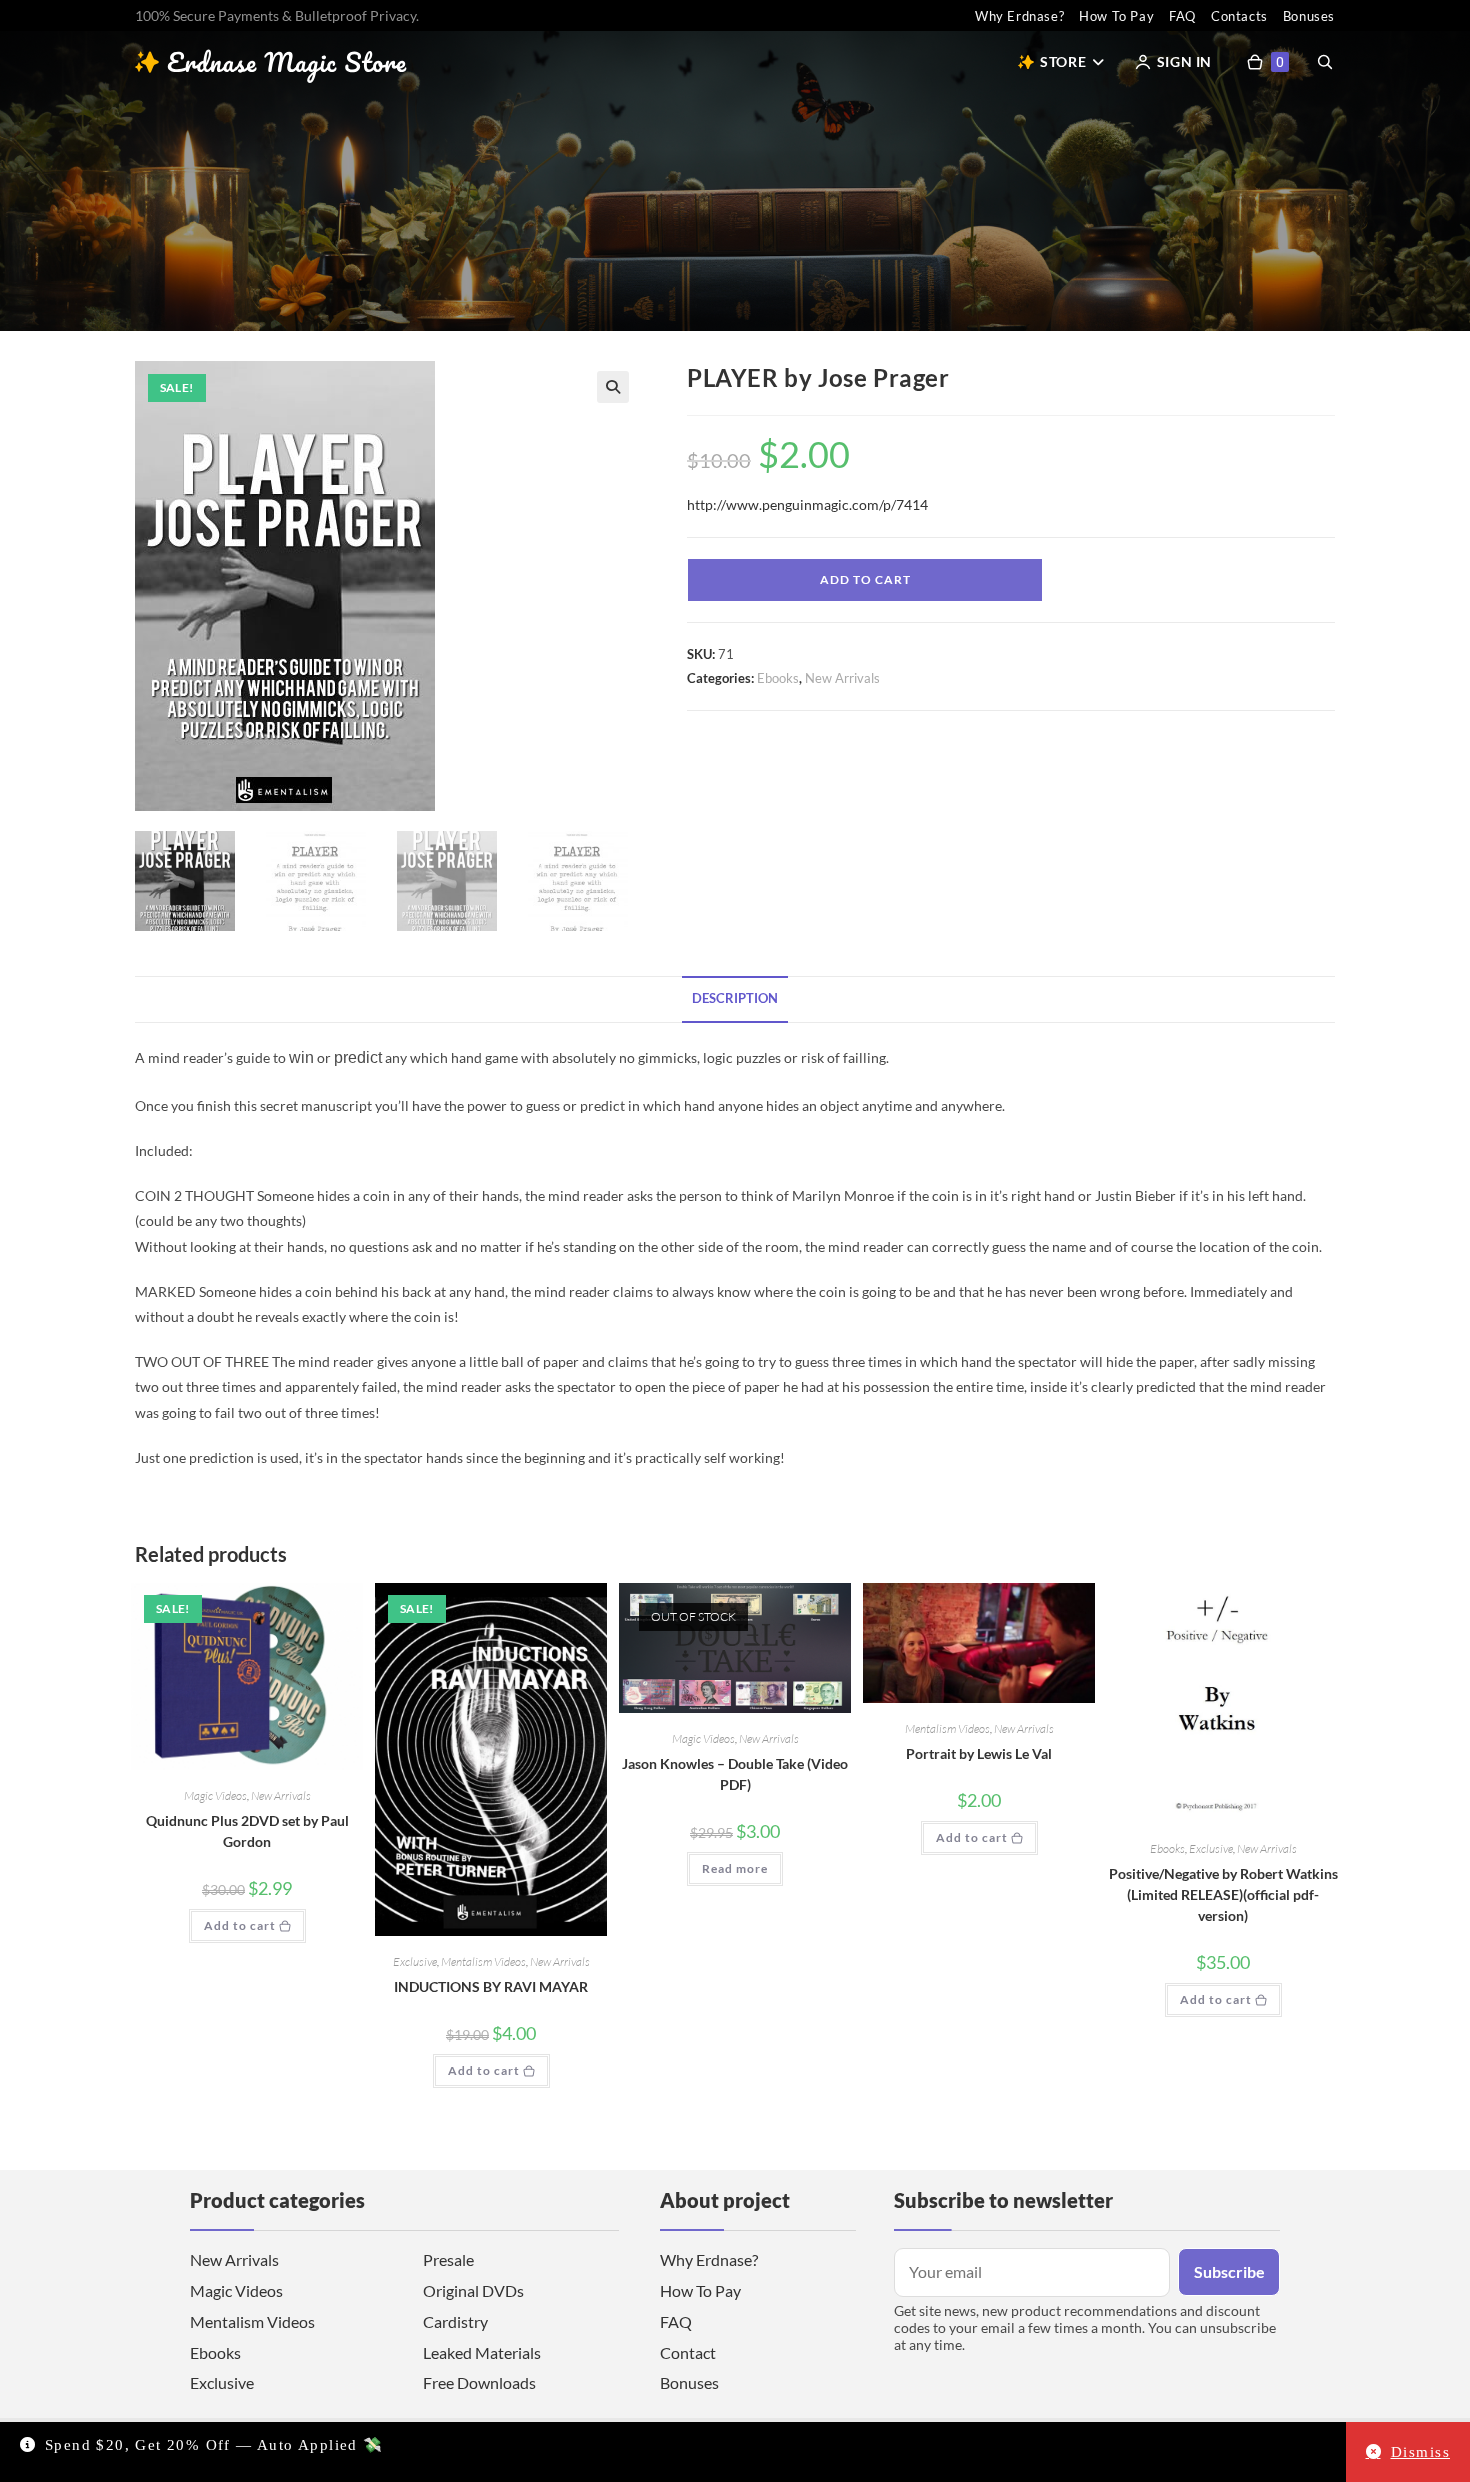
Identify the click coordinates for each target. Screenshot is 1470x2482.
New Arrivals (842, 678)
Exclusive (415, 1961)
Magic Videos (215, 1795)
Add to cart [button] (240, 1925)
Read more (735, 1868)
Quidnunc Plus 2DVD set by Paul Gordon (247, 1831)
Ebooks (778, 678)
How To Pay (1116, 16)
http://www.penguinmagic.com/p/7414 (807, 504)
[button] (613, 387)
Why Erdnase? (1019, 16)
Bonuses (1309, 16)
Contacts (1239, 16)
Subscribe (1229, 2271)
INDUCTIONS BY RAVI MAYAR (491, 1986)
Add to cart (865, 579)
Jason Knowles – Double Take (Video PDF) (735, 1774)
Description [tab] (735, 998)
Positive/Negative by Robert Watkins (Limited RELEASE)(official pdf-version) (1223, 1894)
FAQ (1182, 16)
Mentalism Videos (483, 1961)
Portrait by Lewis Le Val (979, 1753)
